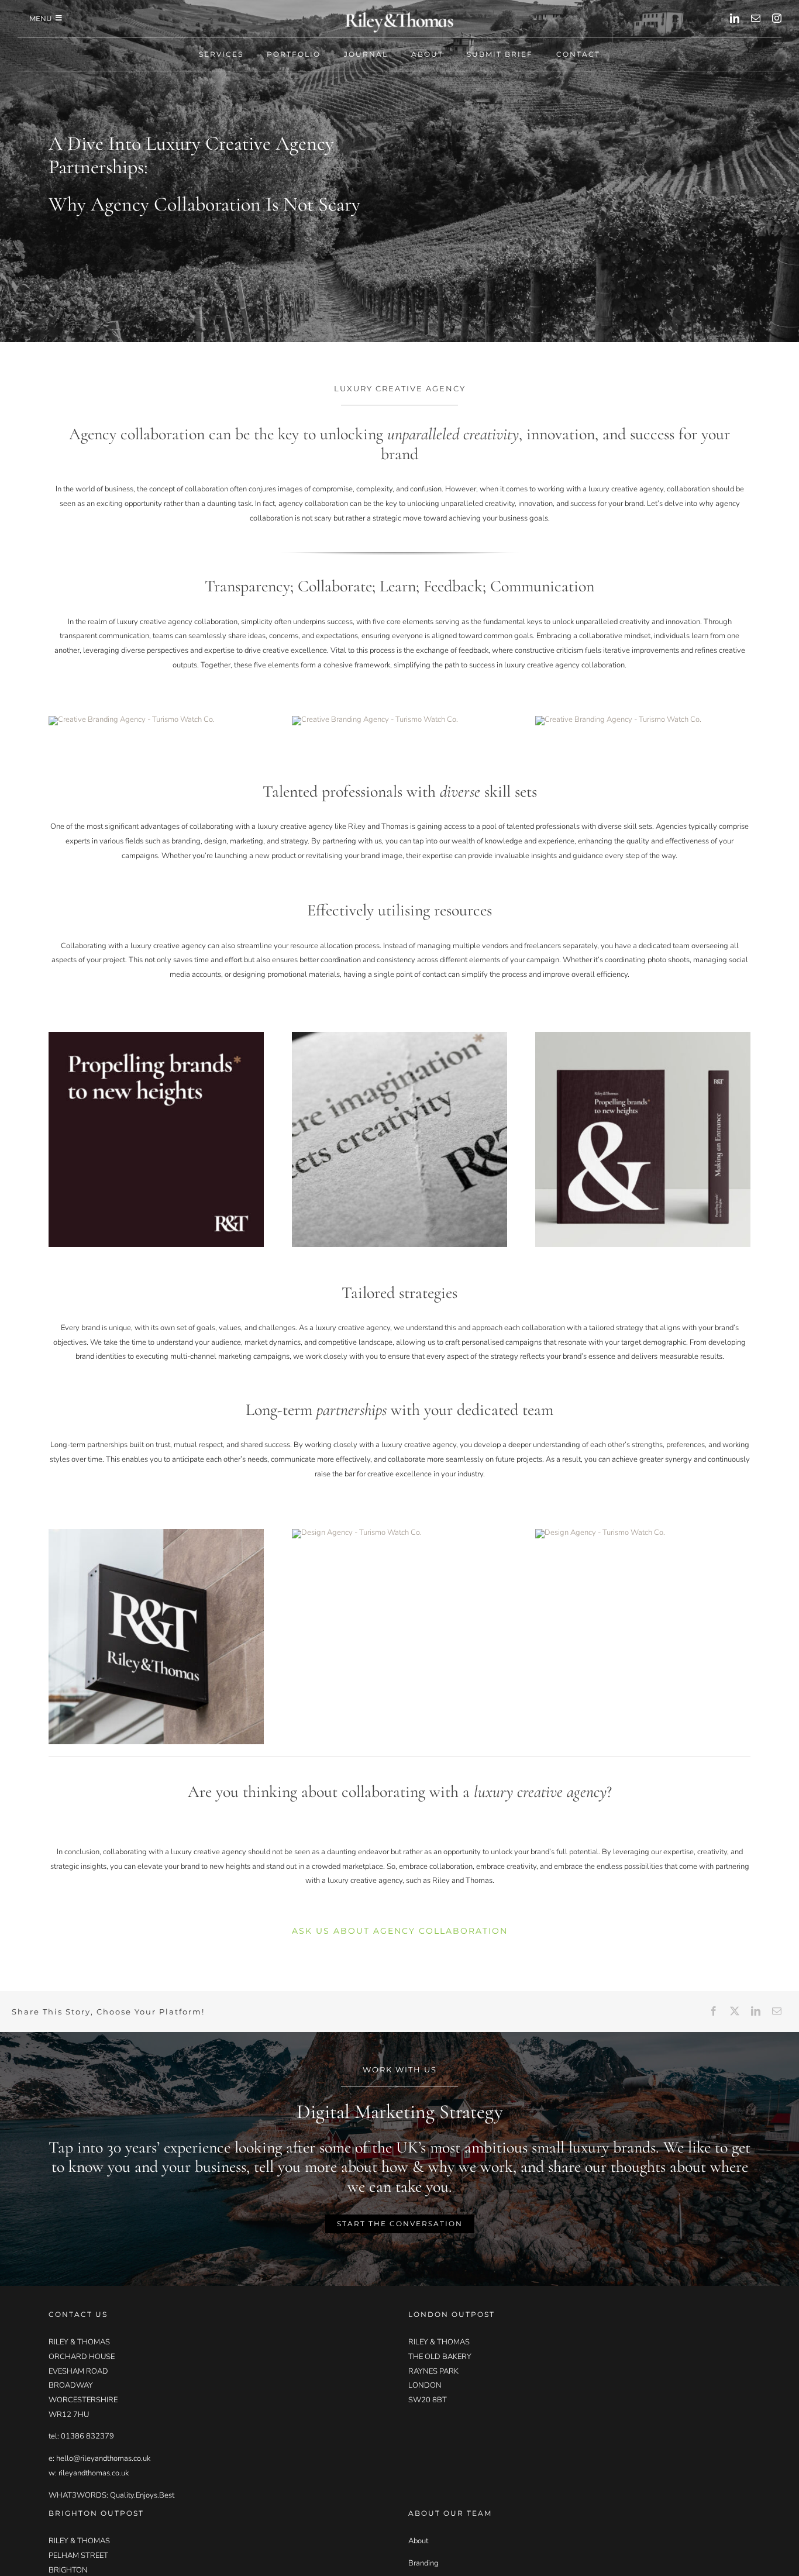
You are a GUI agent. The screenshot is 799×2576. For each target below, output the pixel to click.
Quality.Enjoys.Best (142, 2495)
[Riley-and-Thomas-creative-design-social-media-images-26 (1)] (156, 1035)
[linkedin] (735, 18)
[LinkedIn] (756, 2012)
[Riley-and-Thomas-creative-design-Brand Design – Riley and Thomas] (643, 1035)
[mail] (756, 18)
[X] (735, 2012)
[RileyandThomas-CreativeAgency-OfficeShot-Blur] (618, 719)
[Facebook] (714, 2012)
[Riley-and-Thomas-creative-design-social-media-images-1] (156, 1532)
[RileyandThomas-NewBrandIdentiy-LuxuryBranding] (375, 719)
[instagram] (777, 18)
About (418, 2541)
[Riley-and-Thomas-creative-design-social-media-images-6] (399, 1035)
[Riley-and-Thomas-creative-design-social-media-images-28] (357, 1532)
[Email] (777, 2012)
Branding (423, 2563)
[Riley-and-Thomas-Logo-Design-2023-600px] (399, 15)
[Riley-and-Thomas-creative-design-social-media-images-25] (600, 1532)
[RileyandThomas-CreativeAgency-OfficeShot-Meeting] (132, 719)
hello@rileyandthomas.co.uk (103, 2458)
